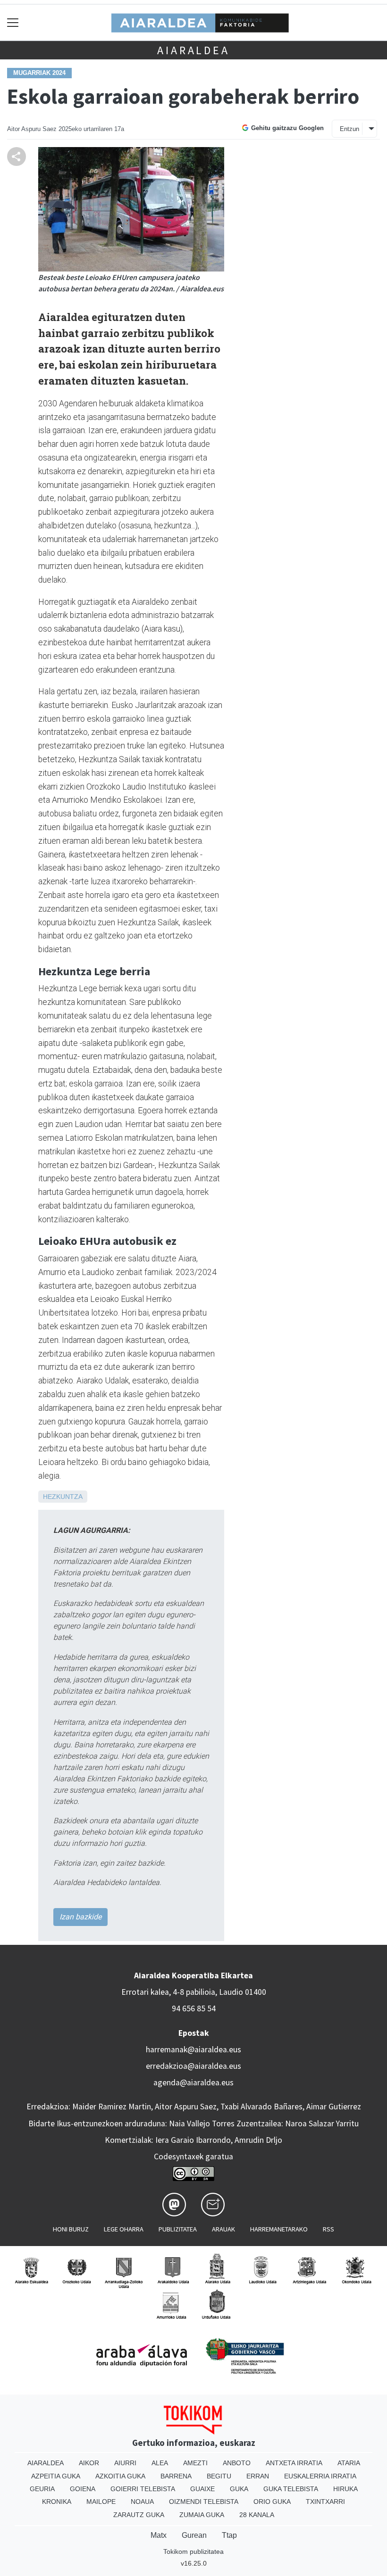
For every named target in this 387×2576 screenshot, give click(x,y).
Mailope (101, 2502)
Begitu (219, 2476)
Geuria (42, 2489)
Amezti (195, 2463)
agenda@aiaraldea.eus (193, 2082)
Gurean (194, 2535)
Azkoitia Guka (120, 2476)
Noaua (142, 2502)
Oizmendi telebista (204, 2502)
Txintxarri (325, 2502)
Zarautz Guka (139, 2515)
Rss (328, 2229)
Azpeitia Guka (56, 2476)
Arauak (223, 2229)
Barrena (176, 2476)
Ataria (349, 2463)
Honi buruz (71, 2229)
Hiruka (345, 2489)
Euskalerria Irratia (320, 2476)
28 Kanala (257, 2515)
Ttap (229, 2535)
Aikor (89, 2463)
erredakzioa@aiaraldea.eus (193, 2066)
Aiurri (125, 2463)
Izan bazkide (80, 1917)
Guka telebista (291, 2489)
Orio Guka (272, 2502)
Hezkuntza (63, 1497)
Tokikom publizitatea (193, 2551)
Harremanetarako (279, 2229)
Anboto (237, 2463)
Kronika (57, 2502)
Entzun (349, 129)
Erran (258, 2476)
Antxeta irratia (294, 2463)
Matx (159, 2535)
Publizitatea (178, 2229)
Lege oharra (124, 2229)
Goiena (83, 2489)
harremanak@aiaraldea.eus (193, 2049)
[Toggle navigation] (13, 22)
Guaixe (202, 2489)
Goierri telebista (143, 2489)
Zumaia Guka (202, 2515)
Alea (160, 2463)
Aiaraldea (193, 50)
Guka (239, 2489)
